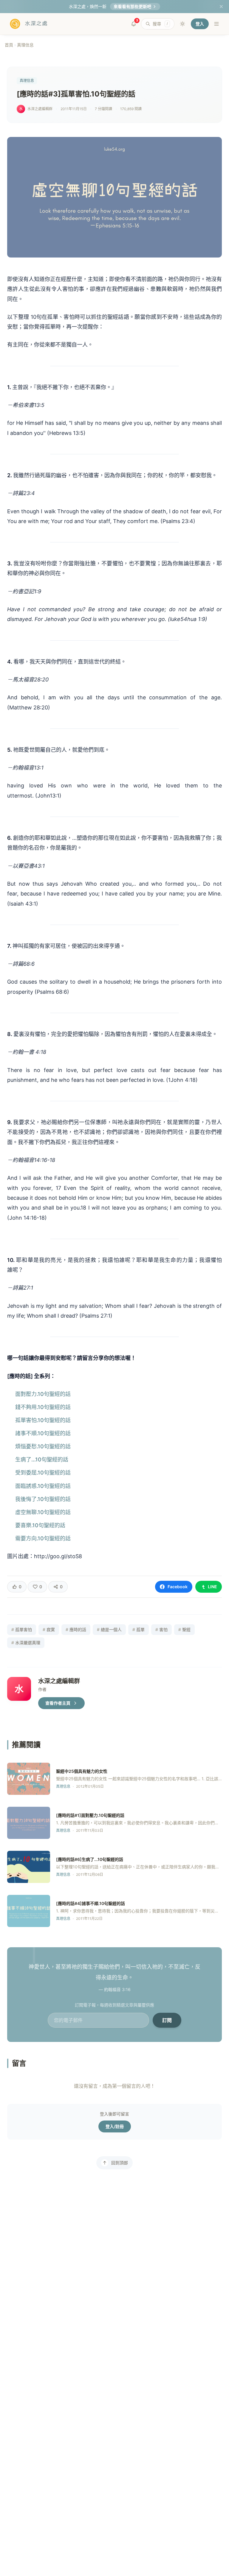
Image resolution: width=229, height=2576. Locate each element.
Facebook (178, 1587)
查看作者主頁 (58, 1703)
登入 (200, 24)
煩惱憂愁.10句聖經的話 (43, 1446)
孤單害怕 (22, 1629)
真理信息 (25, 45)
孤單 (139, 1629)
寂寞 (49, 1629)
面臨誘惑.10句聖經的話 (43, 1486)
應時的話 (76, 1629)
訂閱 (167, 2020)
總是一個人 (109, 1629)
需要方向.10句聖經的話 (43, 1538)
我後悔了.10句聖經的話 (43, 1499)
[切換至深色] (182, 24)
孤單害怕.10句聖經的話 (43, 1420)
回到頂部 (120, 2163)
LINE (212, 1587)
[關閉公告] (221, 7)
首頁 (9, 45)
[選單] (216, 24)
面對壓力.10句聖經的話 (43, 1394)
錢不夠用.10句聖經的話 (43, 1407)
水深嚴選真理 (26, 1643)
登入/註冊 (115, 2126)
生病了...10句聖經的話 (42, 1459)
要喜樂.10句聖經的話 (40, 1525)
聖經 (184, 1629)
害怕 (161, 1629)
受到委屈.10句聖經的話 (43, 1473)
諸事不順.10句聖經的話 (43, 1433)
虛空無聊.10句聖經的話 (43, 1512)
